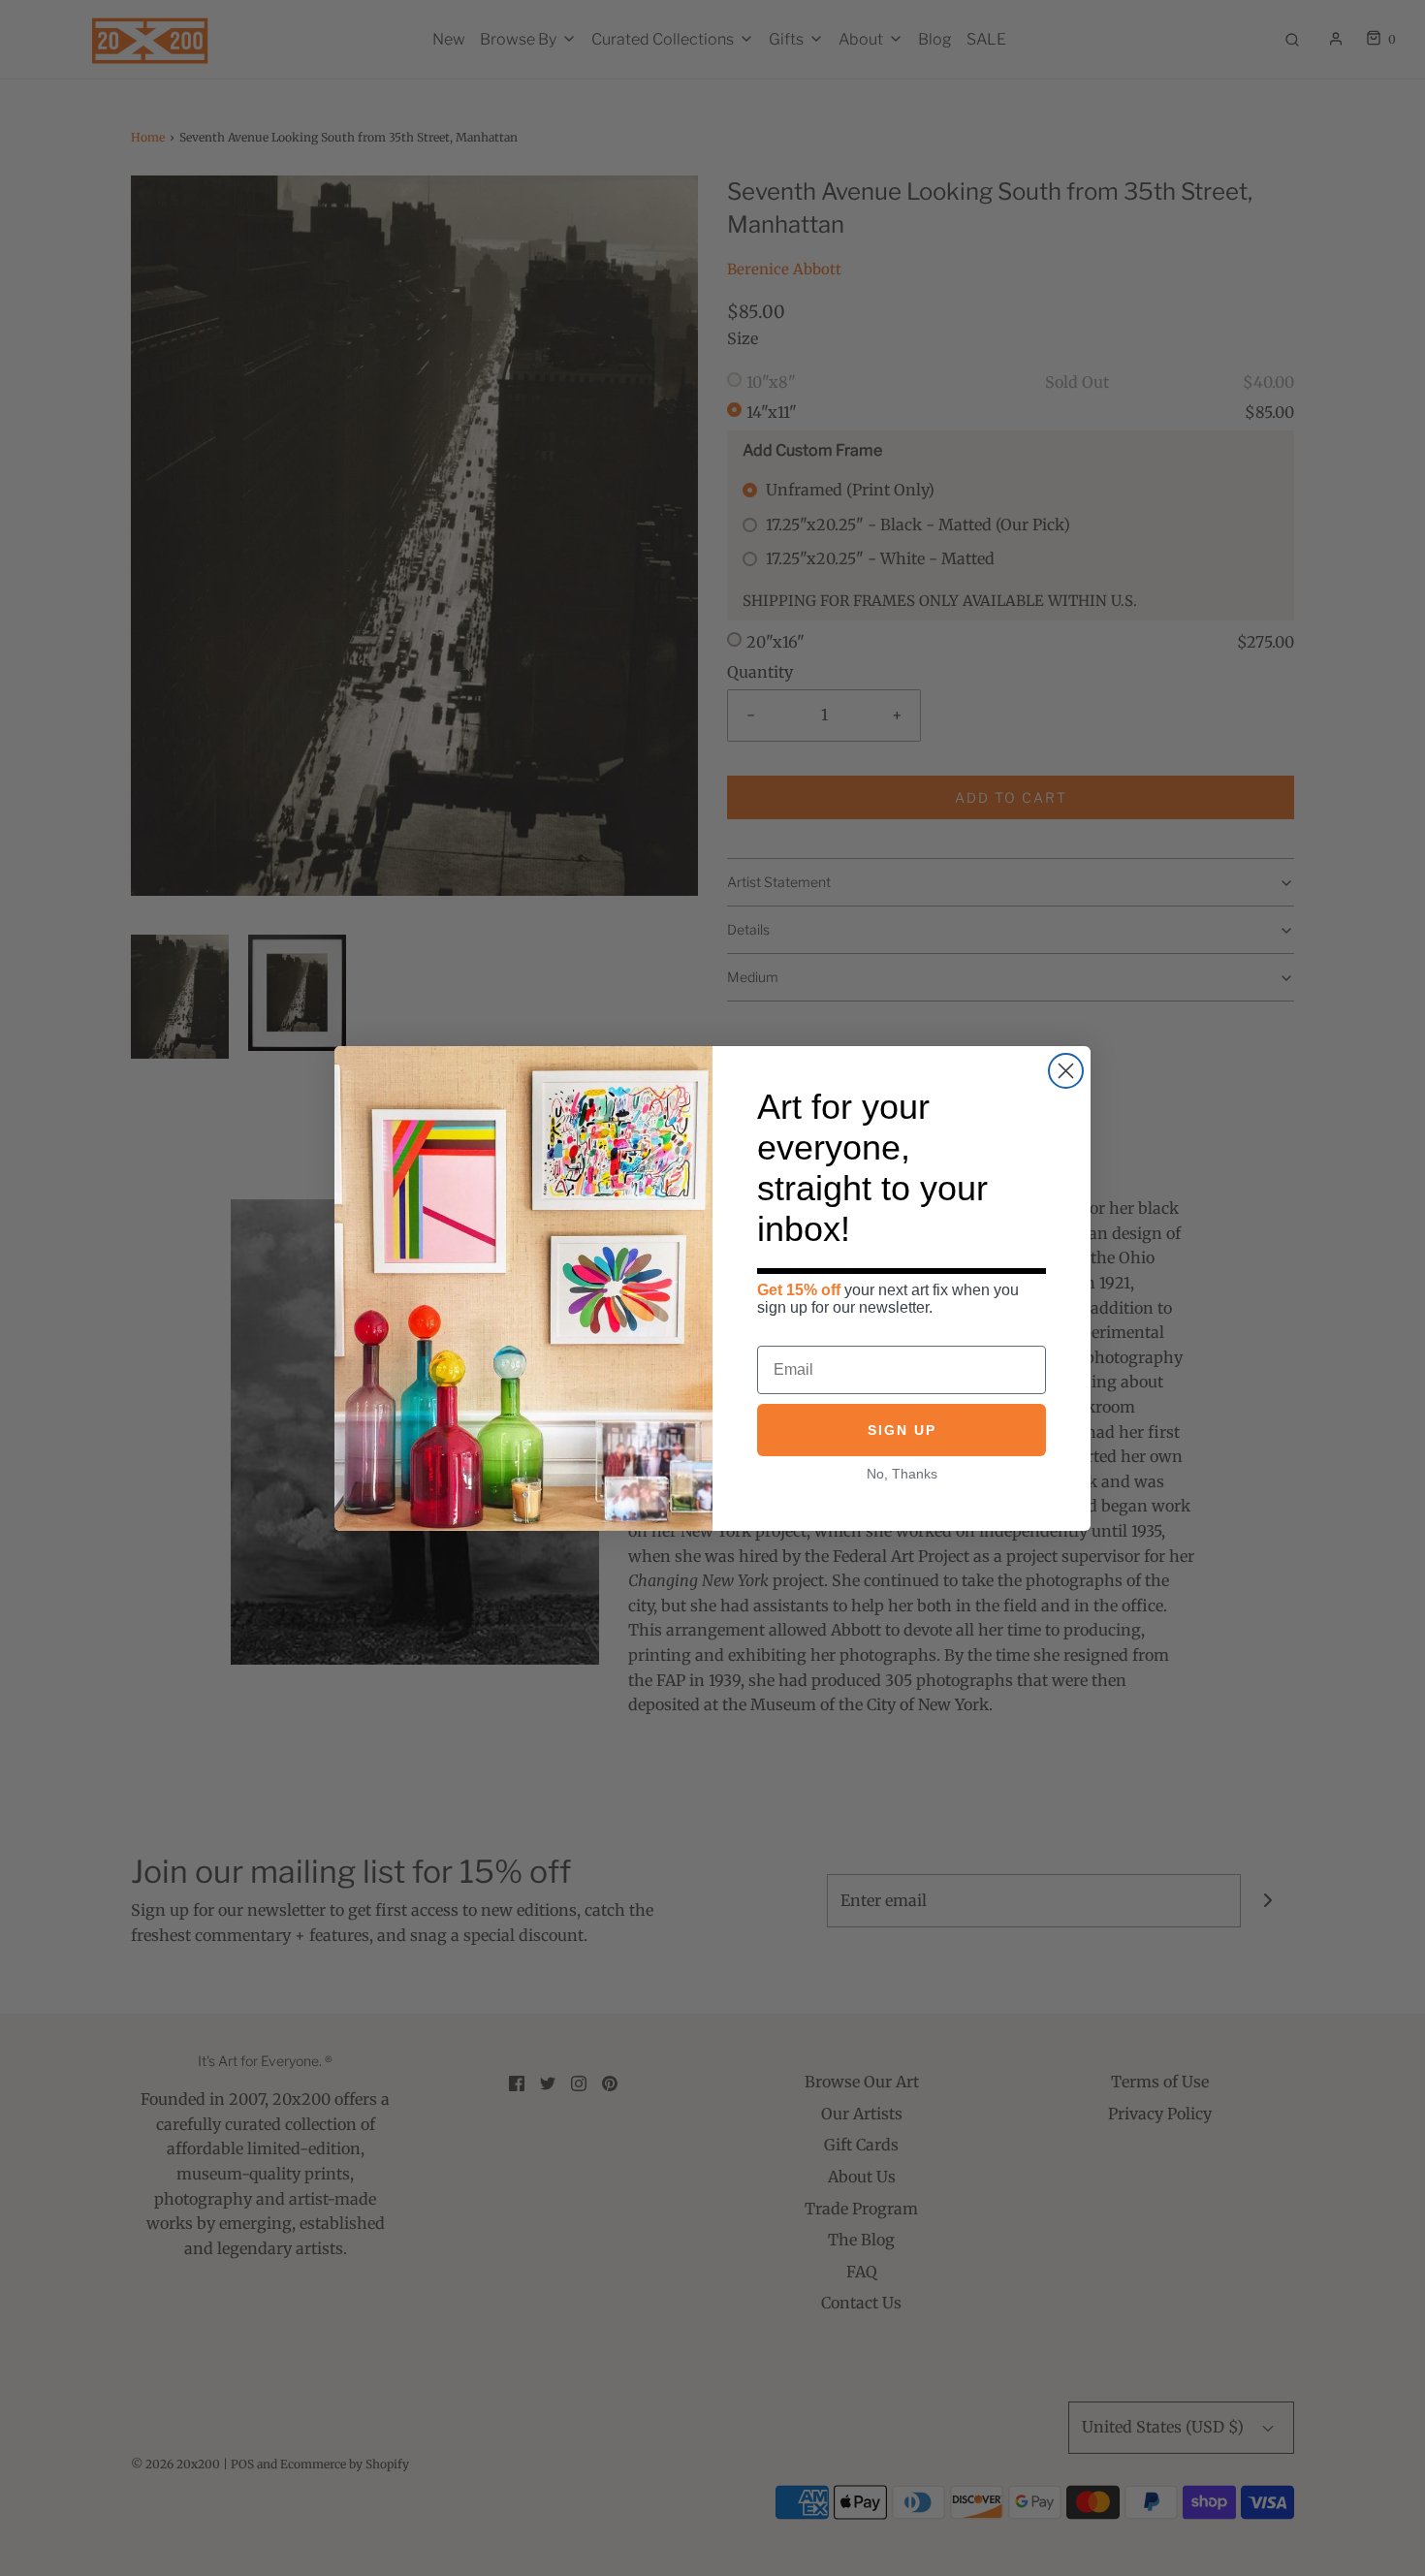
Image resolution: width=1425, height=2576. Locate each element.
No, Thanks (902, 1473)
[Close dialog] (1066, 1071)
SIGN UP (902, 1429)
